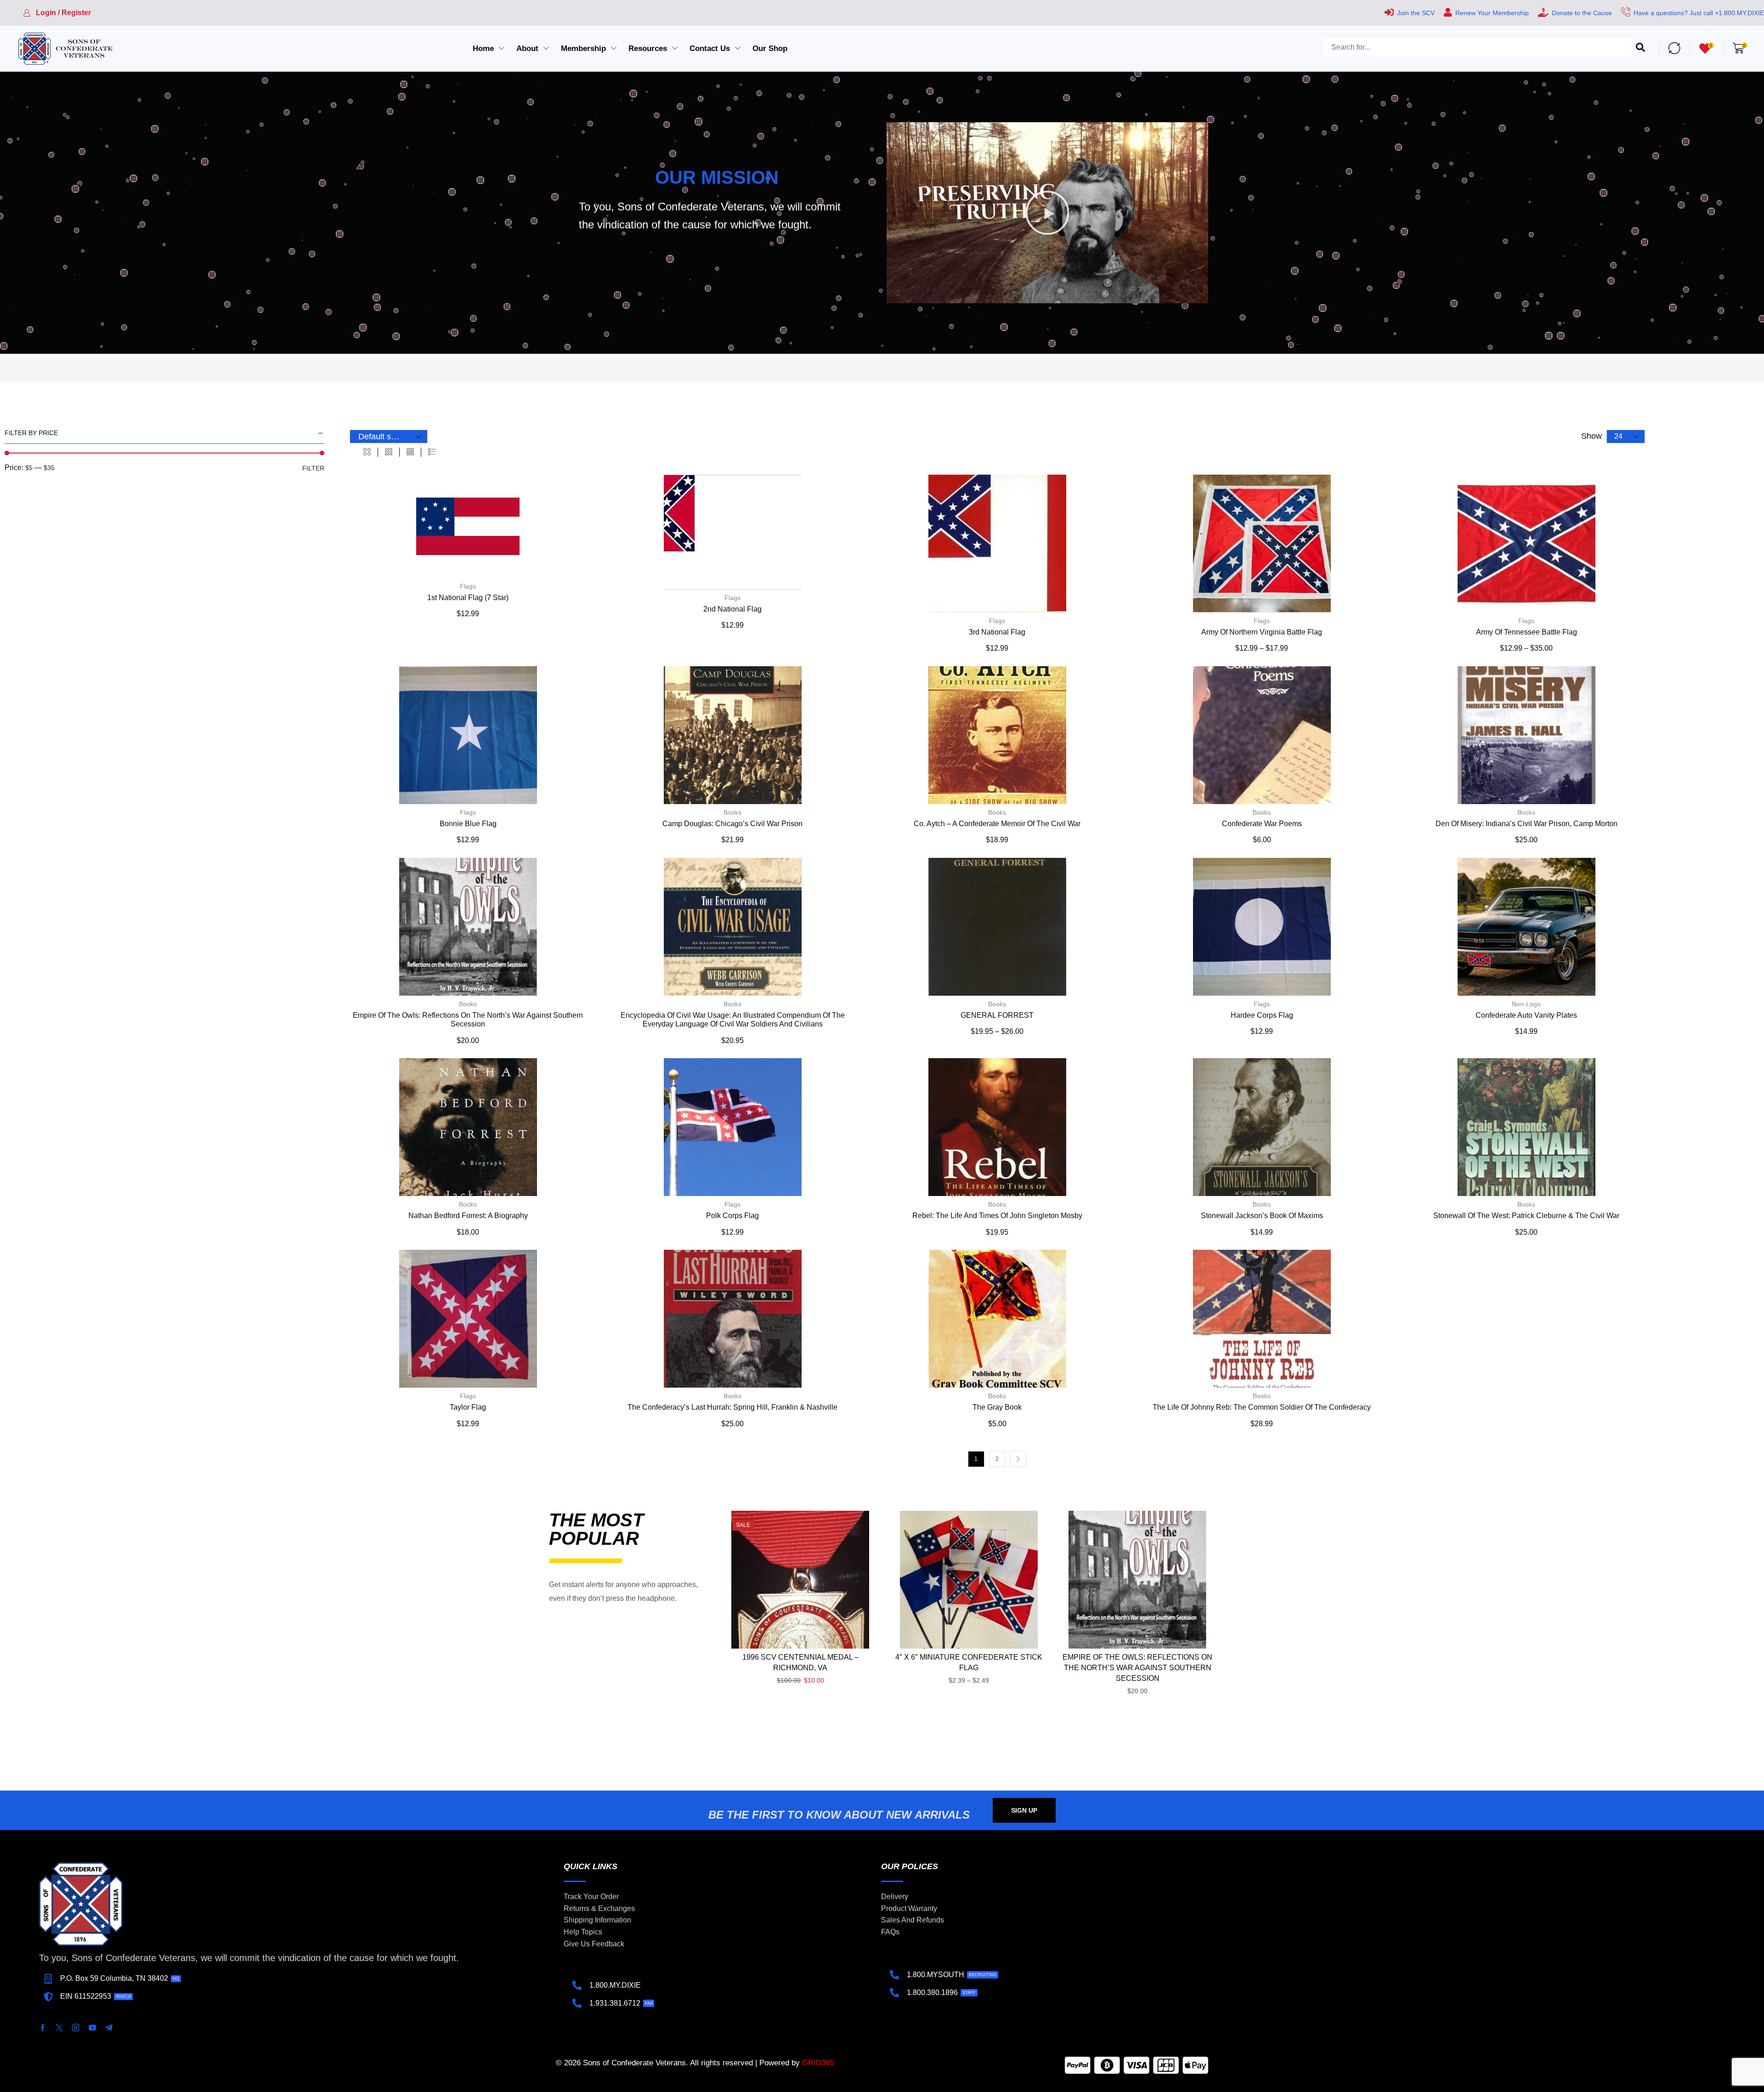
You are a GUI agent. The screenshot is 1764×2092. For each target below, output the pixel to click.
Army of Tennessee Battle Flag (1527, 632)
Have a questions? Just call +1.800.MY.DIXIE (1699, 13)
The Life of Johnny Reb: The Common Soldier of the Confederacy (1262, 1407)
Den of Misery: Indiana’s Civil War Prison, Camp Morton (1527, 824)
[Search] (1640, 48)
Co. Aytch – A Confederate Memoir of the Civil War (997, 824)
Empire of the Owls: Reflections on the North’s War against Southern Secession (1137, 1668)
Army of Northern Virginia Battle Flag (1262, 632)
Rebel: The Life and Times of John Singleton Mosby (997, 1216)
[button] (57, 13)
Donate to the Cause (1582, 13)
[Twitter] (59, 2028)
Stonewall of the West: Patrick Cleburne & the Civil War (1526, 1216)
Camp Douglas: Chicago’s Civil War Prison (732, 824)
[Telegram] (109, 2028)
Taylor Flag (468, 1407)
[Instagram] (76, 2028)
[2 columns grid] (367, 452)
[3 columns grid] (389, 452)
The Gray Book (997, 1407)
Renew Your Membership (1492, 13)
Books (732, 812)
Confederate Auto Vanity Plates (1526, 1015)
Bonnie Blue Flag (468, 824)
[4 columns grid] (410, 452)
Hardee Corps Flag (1262, 1015)
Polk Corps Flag (732, 1216)
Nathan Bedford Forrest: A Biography (468, 1216)
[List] (432, 452)
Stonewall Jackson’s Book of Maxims (1262, 1216)
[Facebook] (43, 2028)
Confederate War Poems (1262, 824)
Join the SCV (1416, 13)
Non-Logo (1526, 1004)
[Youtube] (92, 2028)
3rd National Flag (997, 632)
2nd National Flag (732, 609)
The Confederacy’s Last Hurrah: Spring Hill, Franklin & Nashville (732, 1407)
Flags (468, 586)
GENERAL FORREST (997, 1015)
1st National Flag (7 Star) (468, 598)
